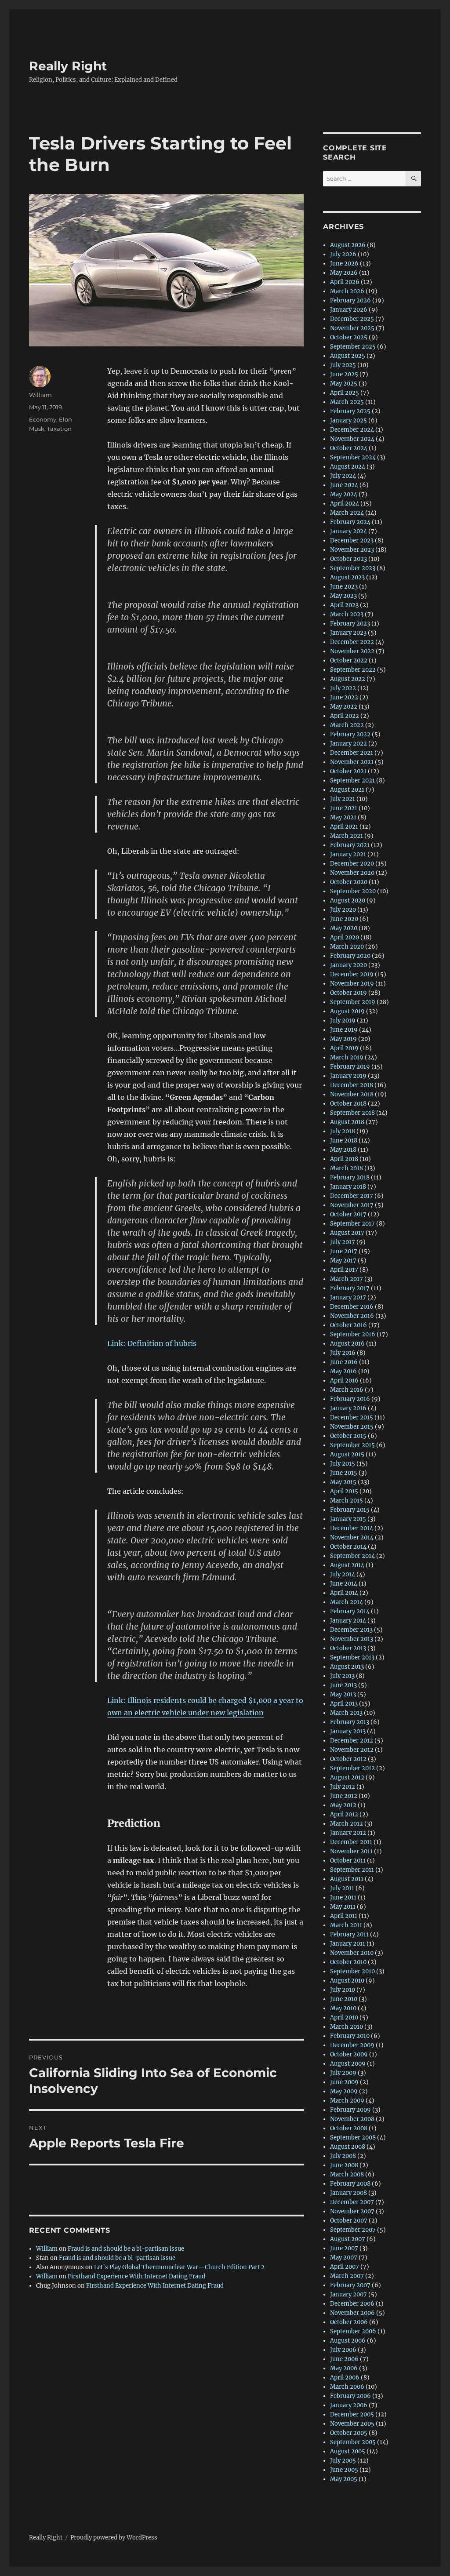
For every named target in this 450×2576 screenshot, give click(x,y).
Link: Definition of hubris (152, 1343)
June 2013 (343, 1685)
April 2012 (344, 1814)
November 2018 (352, 1094)
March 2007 (347, 2276)
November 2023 (352, 550)
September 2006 (353, 2331)
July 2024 (343, 476)
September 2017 (352, 1224)
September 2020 (353, 891)
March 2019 (347, 1057)
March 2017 (347, 1279)
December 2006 (352, 2304)
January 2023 (348, 633)
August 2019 (347, 1011)
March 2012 (347, 1824)
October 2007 (349, 2221)
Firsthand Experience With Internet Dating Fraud (136, 2276)
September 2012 (352, 1768)
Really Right (68, 66)
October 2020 (349, 882)
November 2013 (352, 1639)
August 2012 (347, 1777)
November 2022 (352, 651)
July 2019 (343, 1021)
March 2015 (347, 1501)
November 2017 (352, 1205)
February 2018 (350, 1177)
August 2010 (347, 1981)
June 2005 (344, 2470)
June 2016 (344, 1362)
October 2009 (349, 2054)
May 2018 (343, 1150)
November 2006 (352, 2313)
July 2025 (343, 365)
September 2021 (352, 780)
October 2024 (349, 448)
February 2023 (350, 624)
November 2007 (352, 2211)
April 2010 (344, 2018)
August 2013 (347, 1667)
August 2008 (348, 2147)
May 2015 (343, 1482)
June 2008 (344, 2165)
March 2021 (347, 836)
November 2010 (352, 1953)
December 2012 (352, 1741)
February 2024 (350, 522)
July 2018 (343, 1131)
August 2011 (347, 1879)
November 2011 (351, 1851)
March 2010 (347, 2027)
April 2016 (344, 1381)
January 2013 (348, 1731)
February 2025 (350, 411)
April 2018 (344, 1159)
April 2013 (344, 1704)
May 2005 (344, 2479)
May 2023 (343, 596)
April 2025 (345, 393)
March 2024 (347, 513)
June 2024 (344, 485)
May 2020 (344, 928)
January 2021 (348, 854)
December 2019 (352, 974)
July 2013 (342, 1676)
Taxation (59, 429)
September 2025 (353, 347)
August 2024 (348, 467)
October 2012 (348, 1759)
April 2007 (345, 2267)
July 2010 (343, 1990)
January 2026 (349, 310)
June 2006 (344, 2359)
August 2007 (348, 2239)
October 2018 (348, 1104)
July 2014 (343, 1574)
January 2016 (348, 1408)
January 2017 (348, 1297)
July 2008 (343, 2156)
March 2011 (346, 1925)
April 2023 (344, 605)
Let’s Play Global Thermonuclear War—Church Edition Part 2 (179, 2267)
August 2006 (348, 2341)
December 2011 (351, 1842)
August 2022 (348, 679)
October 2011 (348, 1861)
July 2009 (343, 2073)
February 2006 (350, 2396)
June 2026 (344, 264)
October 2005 (349, 2433)
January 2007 (348, 2294)
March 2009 (347, 2101)
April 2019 (344, 1048)
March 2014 (347, 1602)
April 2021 (344, 827)
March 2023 (347, 614)
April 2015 (344, 1491)
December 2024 (352, 430)
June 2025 (344, 374)
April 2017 (344, 1270)
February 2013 (350, 1722)
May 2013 (343, 1694)
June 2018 (344, 1141)
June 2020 (344, 919)
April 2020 (345, 937)
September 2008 (353, 2138)
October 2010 (348, 1962)
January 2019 (348, 1076)
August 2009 (348, 2064)
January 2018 (348, 1187)
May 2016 (343, 1371)
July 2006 (343, 2350)
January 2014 (348, 1621)
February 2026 (350, 300)
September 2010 (352, 1971)
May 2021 (343, 817)
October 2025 (349, 337)
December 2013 (351, 1630)
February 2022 (350, 734)
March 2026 (347, 291)
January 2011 (348, 1944)
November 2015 (352, 1427)
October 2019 (348, 993)
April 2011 (344, 1916)
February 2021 (350, 845)
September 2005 (353, 2442)
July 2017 (343, 1242)
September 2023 (353, 568)
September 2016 (353, 1334)
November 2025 (352, 328)
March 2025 (347, 402)
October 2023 (348, 559)
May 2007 (344, 2258)
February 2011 (349, 1934)
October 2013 (348, 1648)
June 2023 (344, 587)
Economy (43, 419)
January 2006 (349, 2405)
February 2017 (350, 1288)
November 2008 (352, 2119)
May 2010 (343, 2008)
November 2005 (352, 2424)
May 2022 (344, 707)
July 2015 (343, 1464)
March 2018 (347, 1168)
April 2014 (344, 1593)
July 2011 (342, 1888)
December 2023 (352, 540)
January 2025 (348, 420)
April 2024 (345, 504)
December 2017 (352, 1196)
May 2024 (344, 494)
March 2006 (347, 2387)
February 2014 (350, 1611)
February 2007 (350, 2285)
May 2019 (343, 1039)
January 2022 (348, 744)
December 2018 (352, 1085)
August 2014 (347, 1565)
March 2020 (347, 947)
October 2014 (348, 1547)
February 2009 (350, 2110)
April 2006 (345, 2378)
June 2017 (344, 1251)
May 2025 (344, 384)
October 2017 (348, 1214)
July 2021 (343, 799)
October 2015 (348, 1436)
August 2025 (348, 356)
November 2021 (352, 762)
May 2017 (343, 1261)
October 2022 (349, 660)
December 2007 (352, 2202)
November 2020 (352, 873)
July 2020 (343, 910)
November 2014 (352, 1537)
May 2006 (344, 2368)
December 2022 (352, 642)
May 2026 (344, 273)
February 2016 (350, 1399)
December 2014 (352, 1528)
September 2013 (352, 1657)
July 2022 (343, 688)
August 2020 (348, 901)
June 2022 (344, 697)
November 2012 (352, 1750)
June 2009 (344, 2082)
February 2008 (350, 2184)
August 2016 (347, 1344)
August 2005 (348, 2451)
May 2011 (343, 1907)
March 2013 (346, 1713)
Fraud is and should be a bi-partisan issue (126, 2249)
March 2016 (347, 1390)
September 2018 (352, 1113)
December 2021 (352, 753)
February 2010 (350, 2036)
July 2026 (343, 254)
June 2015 (344, 1473)
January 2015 (348, 1519)
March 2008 (347, 2174)
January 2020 (348, 965)
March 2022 (347, 725)
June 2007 (344, 2248)
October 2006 (349, 2322)
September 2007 (353, 2230)
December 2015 (352, 1417)
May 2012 (343, 1805)
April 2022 (345, 716)
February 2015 (350, 1510)
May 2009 (344, 2091)
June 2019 (344, 1030)
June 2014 (344, 1584)
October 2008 (349, 2128)
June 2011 (343, 1897)
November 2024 (352, 439)
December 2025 (352, 319)
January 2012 (348, 1833)
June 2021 (344, 808)
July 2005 (343, 2461)
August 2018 (347, 1122)
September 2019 (353, 1002)
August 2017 (347, 1233)
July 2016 (343, 1353)
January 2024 (348, 531)
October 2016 (348, 1325)
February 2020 (350, 956)
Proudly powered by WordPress (114, 2538)
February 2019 (350, 1067)
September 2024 (353, 457)
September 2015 (352, 1445)
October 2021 (348, 771)
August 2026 (348, 245)
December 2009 (352, 2045)
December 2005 (352, 2414)
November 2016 (352, 1316)
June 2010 (344, 1999)
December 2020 (352, 864)
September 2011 (352, 1870)
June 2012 (344, 1796)
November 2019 (352, 984)
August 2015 (347, 1454)
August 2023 (347, 577)
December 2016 (352, 1307)
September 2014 (352, 1556)
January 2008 (348, 2193)
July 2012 (343, 1787)
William (40, 395)
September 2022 (353, 670)
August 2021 (347, 790)
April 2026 (345, 282)
